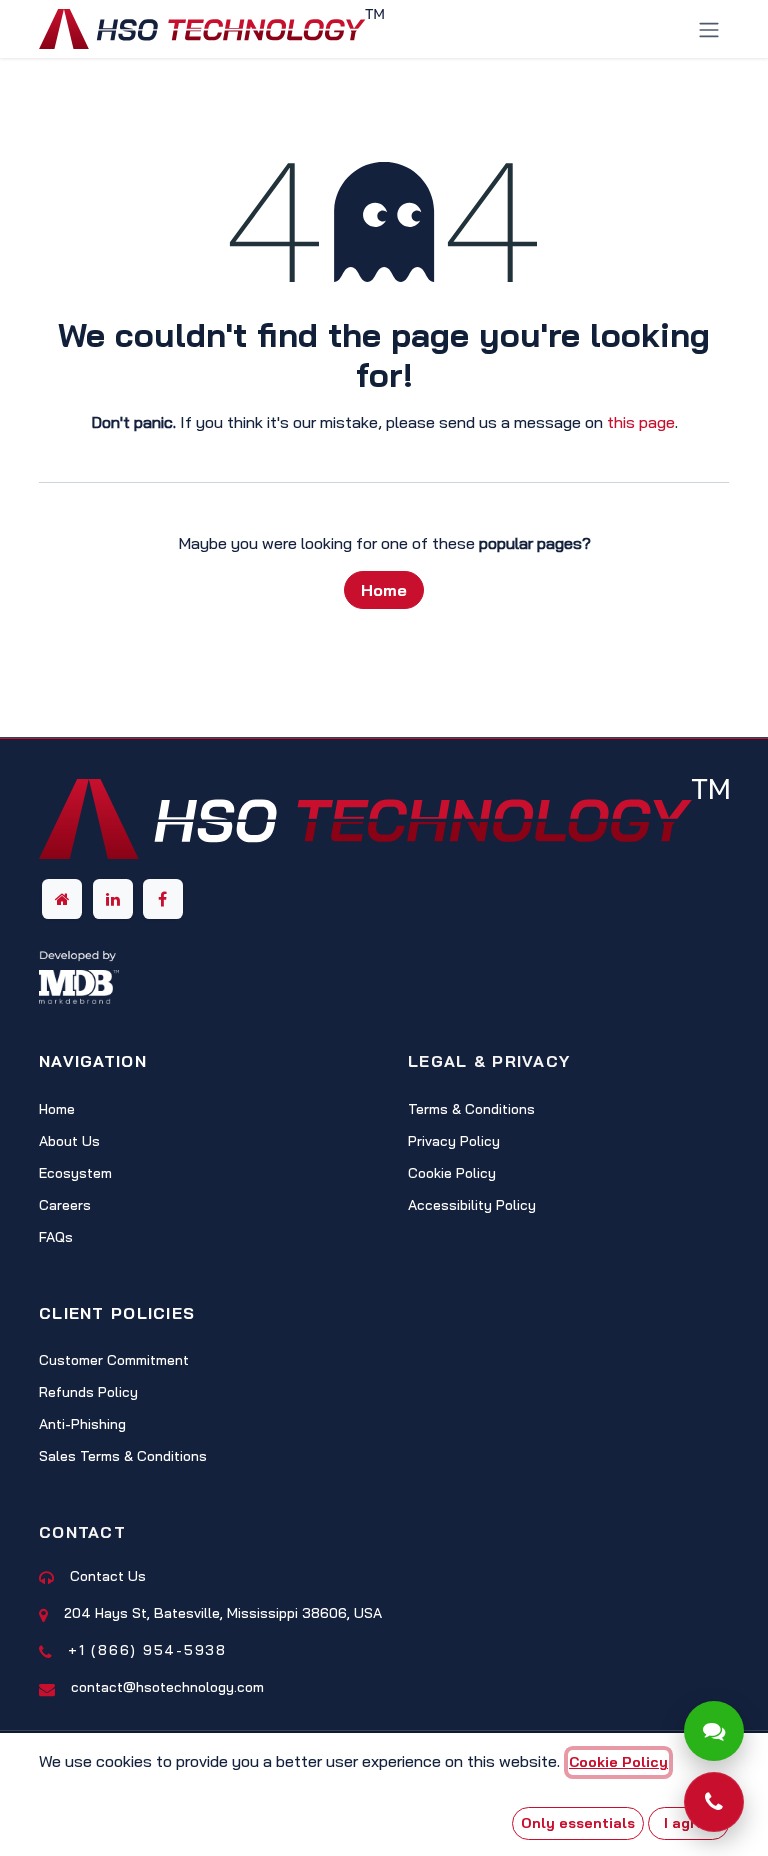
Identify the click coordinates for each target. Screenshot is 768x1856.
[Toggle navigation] (709, 29)
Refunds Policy (88, 1392)
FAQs (56, 1237)
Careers (65, 1205)
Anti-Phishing (82, 1424)
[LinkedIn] (113, 899)
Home (384, 590)
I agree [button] (689, 1823)
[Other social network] (62, 899)
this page (641, 422)
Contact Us (108, 1576)
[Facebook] (163, 899)
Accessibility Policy (472, 1205)
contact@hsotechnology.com (167, 1687)
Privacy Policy (454, 1141)
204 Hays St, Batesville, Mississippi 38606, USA (223, 1613)
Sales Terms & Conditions (123, 1456)
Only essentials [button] (578, 1823)
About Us (69, 1141)
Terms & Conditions (471, 1109)
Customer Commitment (114, 1360)
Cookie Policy (452, 1173)
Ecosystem (75, 1173)
